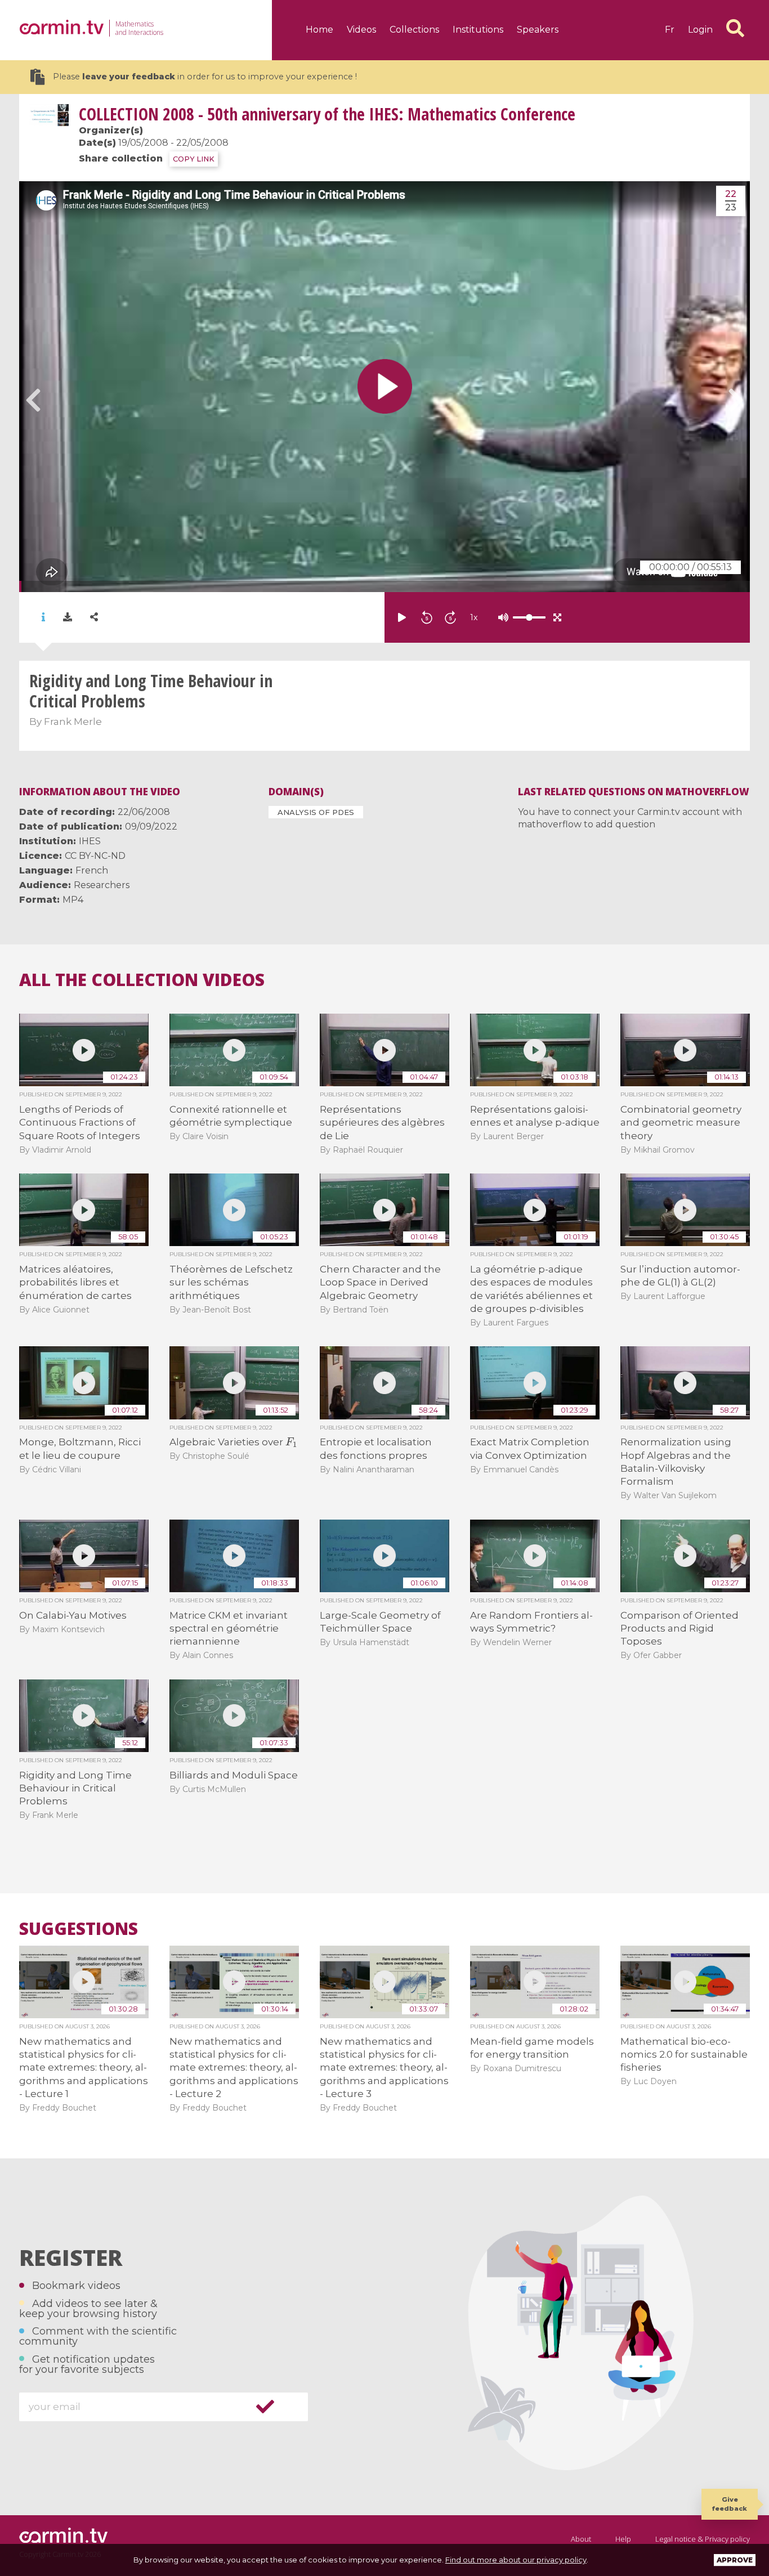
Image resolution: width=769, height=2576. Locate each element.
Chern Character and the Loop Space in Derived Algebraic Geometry (380, 1282)
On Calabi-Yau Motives (73, 1615)
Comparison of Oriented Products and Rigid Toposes (679, 1629)
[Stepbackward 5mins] (427, 617)
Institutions (478, 30)
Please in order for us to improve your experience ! (205, 77)
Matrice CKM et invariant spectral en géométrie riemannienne (229, 1629)
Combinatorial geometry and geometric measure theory (681, 1123)
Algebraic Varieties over (233, 1442)
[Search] (735, 28)
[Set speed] (501, 617)
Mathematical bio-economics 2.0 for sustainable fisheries (684, 2055)
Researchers (102, 885)
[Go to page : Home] (61, 27)
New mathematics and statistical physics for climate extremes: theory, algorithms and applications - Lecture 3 (384, 2068)
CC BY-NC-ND (95, 856)
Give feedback (730, 2504)
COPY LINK (194, 159)
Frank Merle (73, 722)
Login (700, 30)
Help (623, 2539)
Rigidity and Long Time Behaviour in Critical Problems (75, 1788)
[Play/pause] (402, 617)
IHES (90, 841)
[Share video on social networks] (94, 617)
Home (319, 30)
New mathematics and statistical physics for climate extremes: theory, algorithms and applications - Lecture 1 (84, 2068)
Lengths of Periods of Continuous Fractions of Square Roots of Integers (80, 1123)
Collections (414, 30)
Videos (361, 30)
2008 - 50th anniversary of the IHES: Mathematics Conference (327, 114)
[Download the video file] (68, 617)
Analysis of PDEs (316, 812)
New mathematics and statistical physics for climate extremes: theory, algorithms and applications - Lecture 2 (234, 2068)
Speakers (538, 30)
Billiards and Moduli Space (234, 1775)
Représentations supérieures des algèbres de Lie (382, 1123)
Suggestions (79, 1929)
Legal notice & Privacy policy (703, 2539)
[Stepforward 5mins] (450, 617)
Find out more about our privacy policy (516, 2560)
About (581, 2539)
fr (670, 30)
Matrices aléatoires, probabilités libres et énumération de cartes (75, 1282)
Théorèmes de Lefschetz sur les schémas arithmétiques (231, 1282)
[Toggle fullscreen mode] (557, 617)
